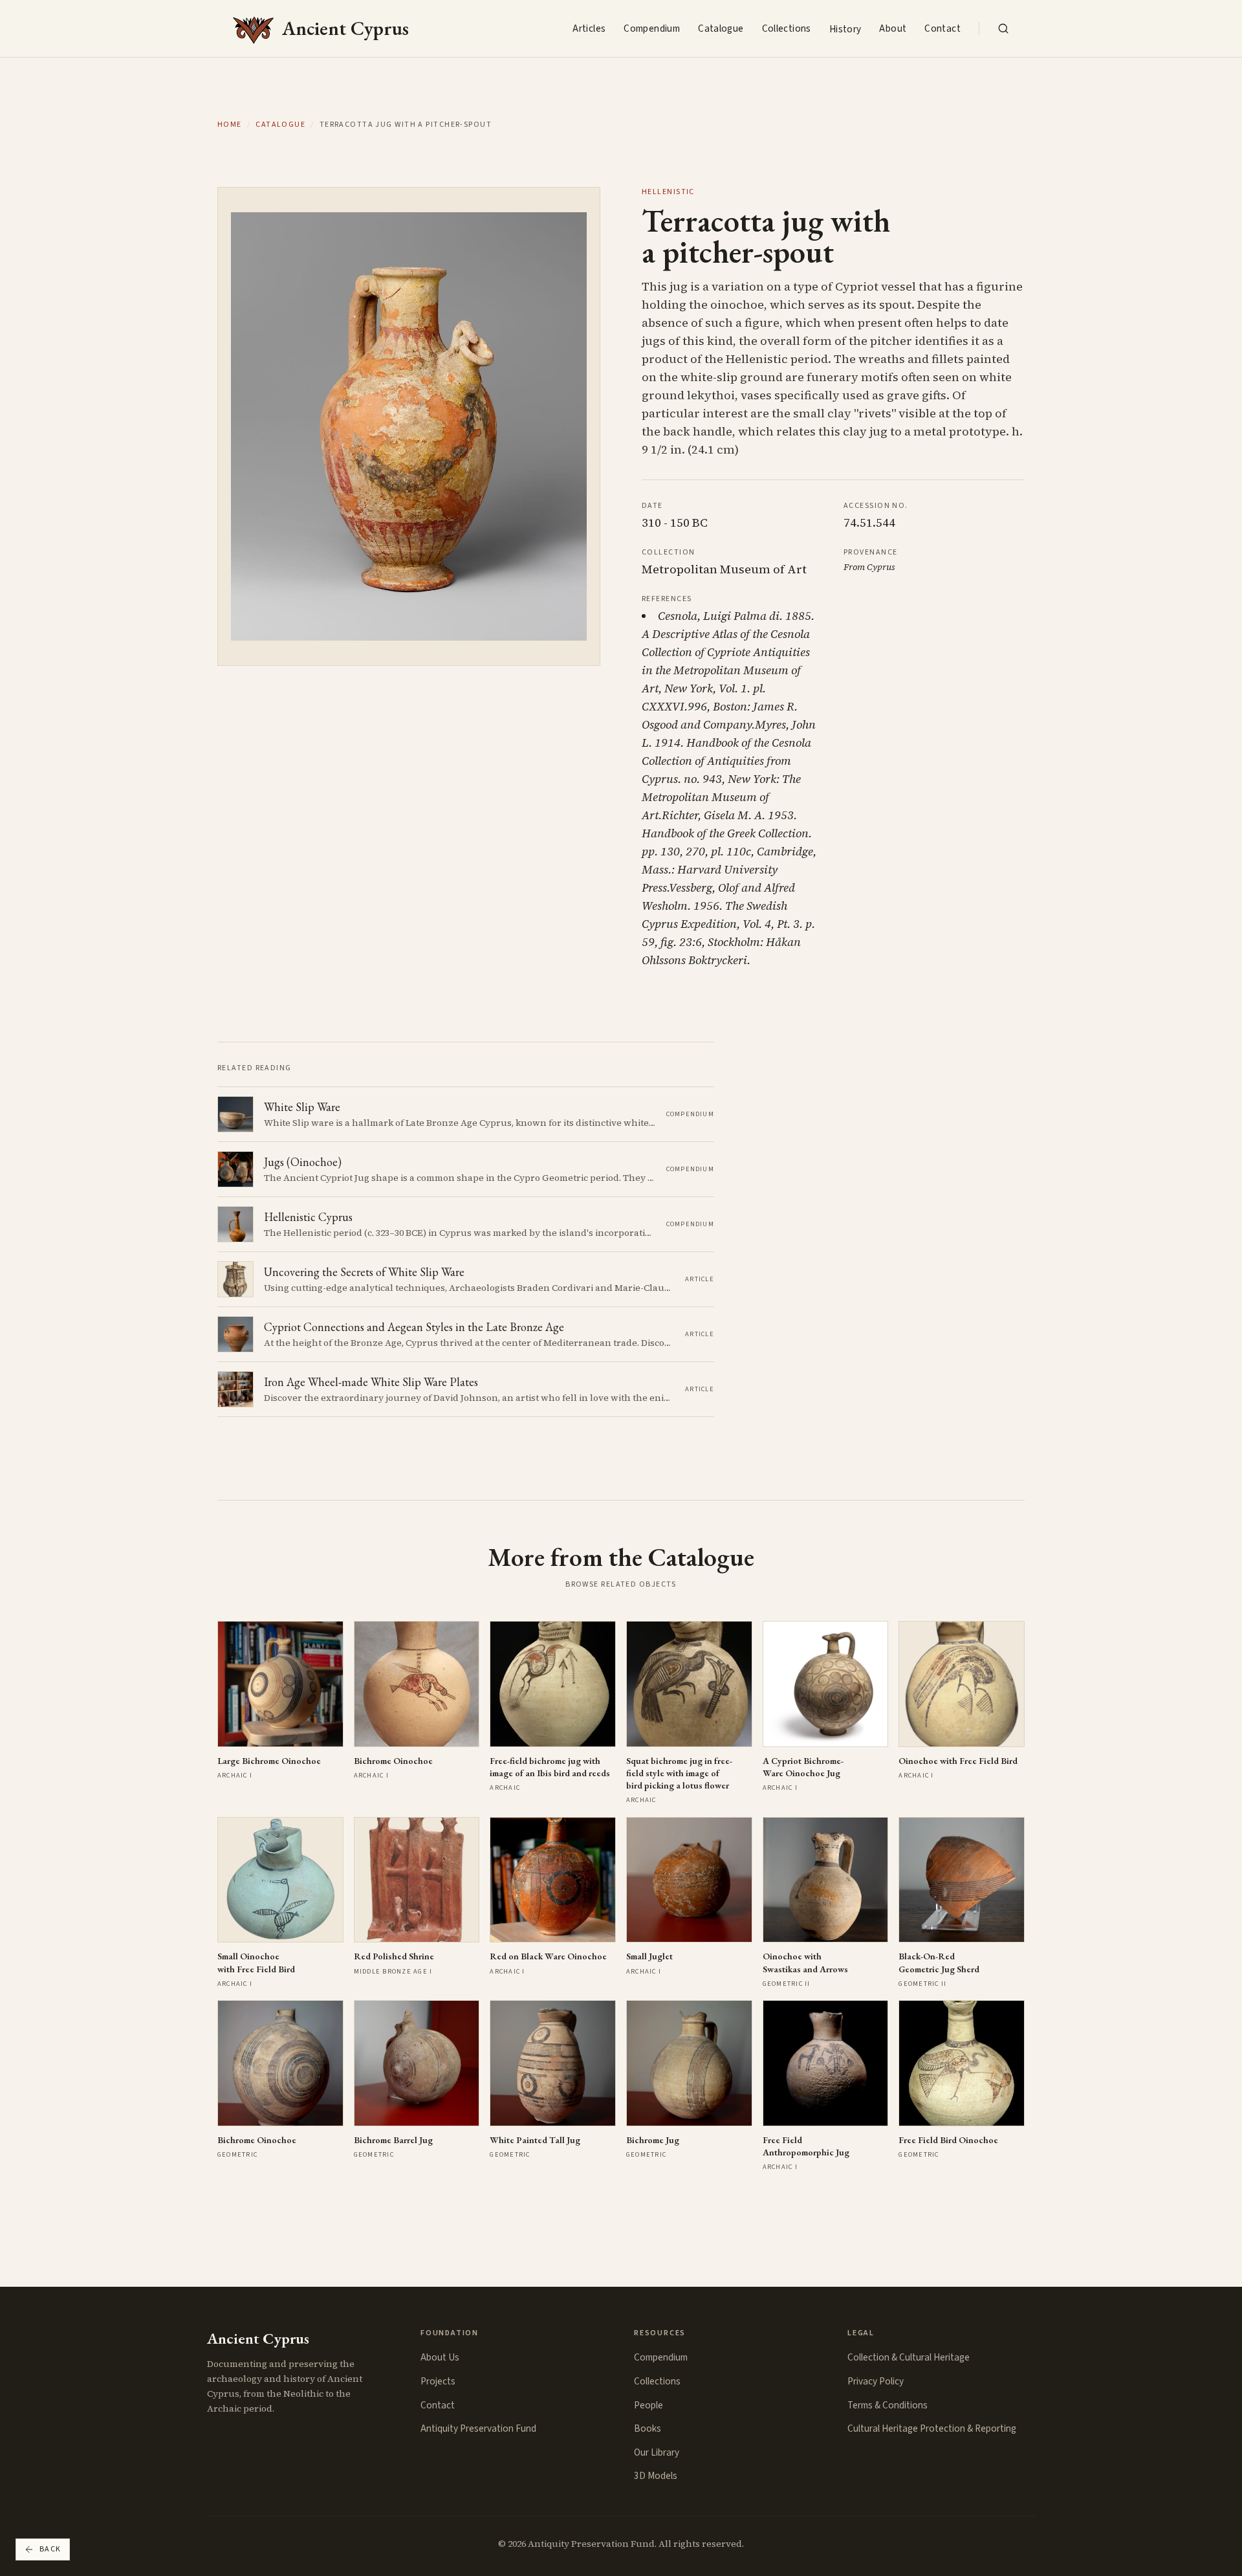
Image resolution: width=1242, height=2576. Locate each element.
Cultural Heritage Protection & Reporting (932, 2428)
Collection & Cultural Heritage (909, 2357)
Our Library (657, 2452)
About (893, 28)
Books (648, 2428)
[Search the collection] (1003, 28)
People (648, 2405)
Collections (787, 28)
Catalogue (721, 28)
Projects (438, 2381)
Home (230, 125)
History (845, 29)
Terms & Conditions (888, 2405)
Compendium (652, 28)
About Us (440, 2357)
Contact (942, 28)
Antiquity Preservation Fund (478, 2428)
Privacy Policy (876, 2381)
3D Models (656, 2476)
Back (50, 2549)
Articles (589, 28)
